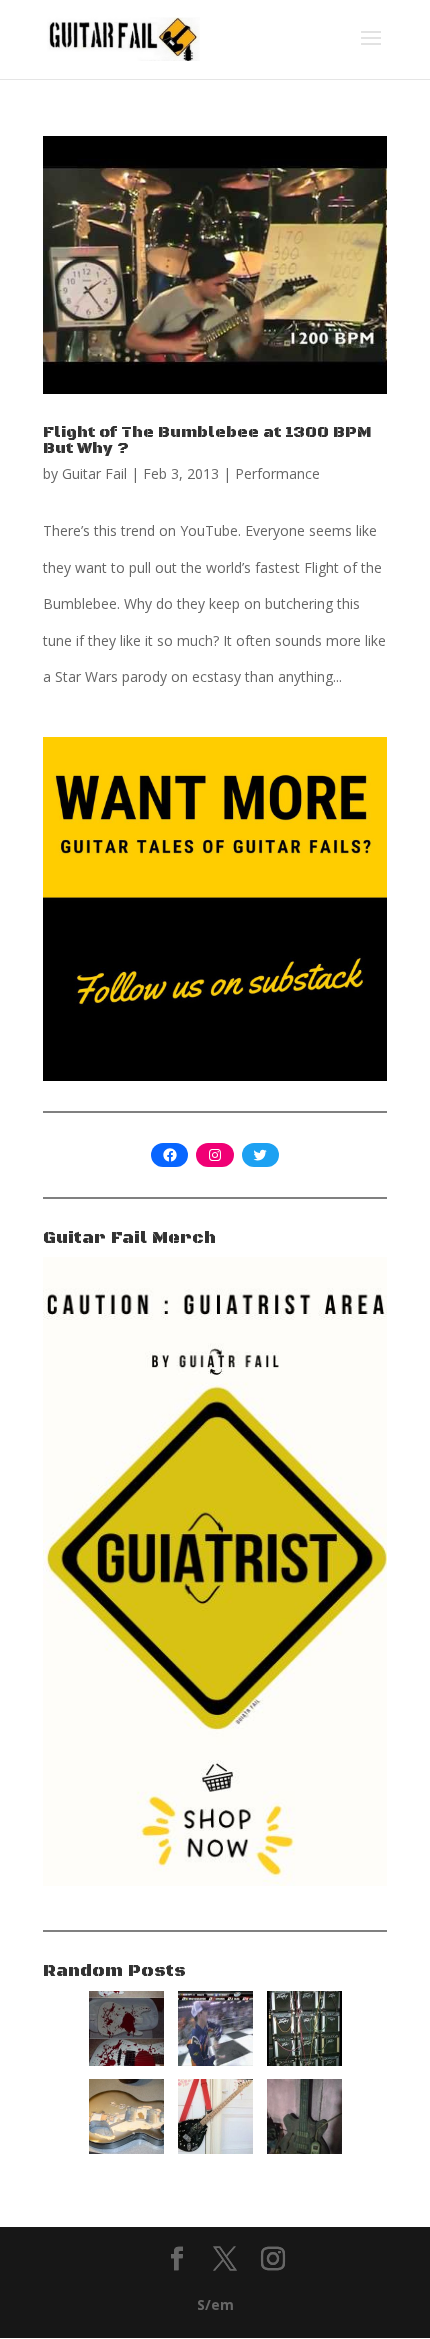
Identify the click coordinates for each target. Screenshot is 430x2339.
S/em (215, 2304)
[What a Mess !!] (215, 2148)
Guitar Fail (94, 473)
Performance (277, 473)
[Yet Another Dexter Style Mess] (126, 2060)
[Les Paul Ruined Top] (126, 2148)
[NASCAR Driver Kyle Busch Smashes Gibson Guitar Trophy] (215, 2060)
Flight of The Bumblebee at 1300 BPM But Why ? (207, 440)
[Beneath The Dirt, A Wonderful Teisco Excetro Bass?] (304, 2148)
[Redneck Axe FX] (304, 2060)
